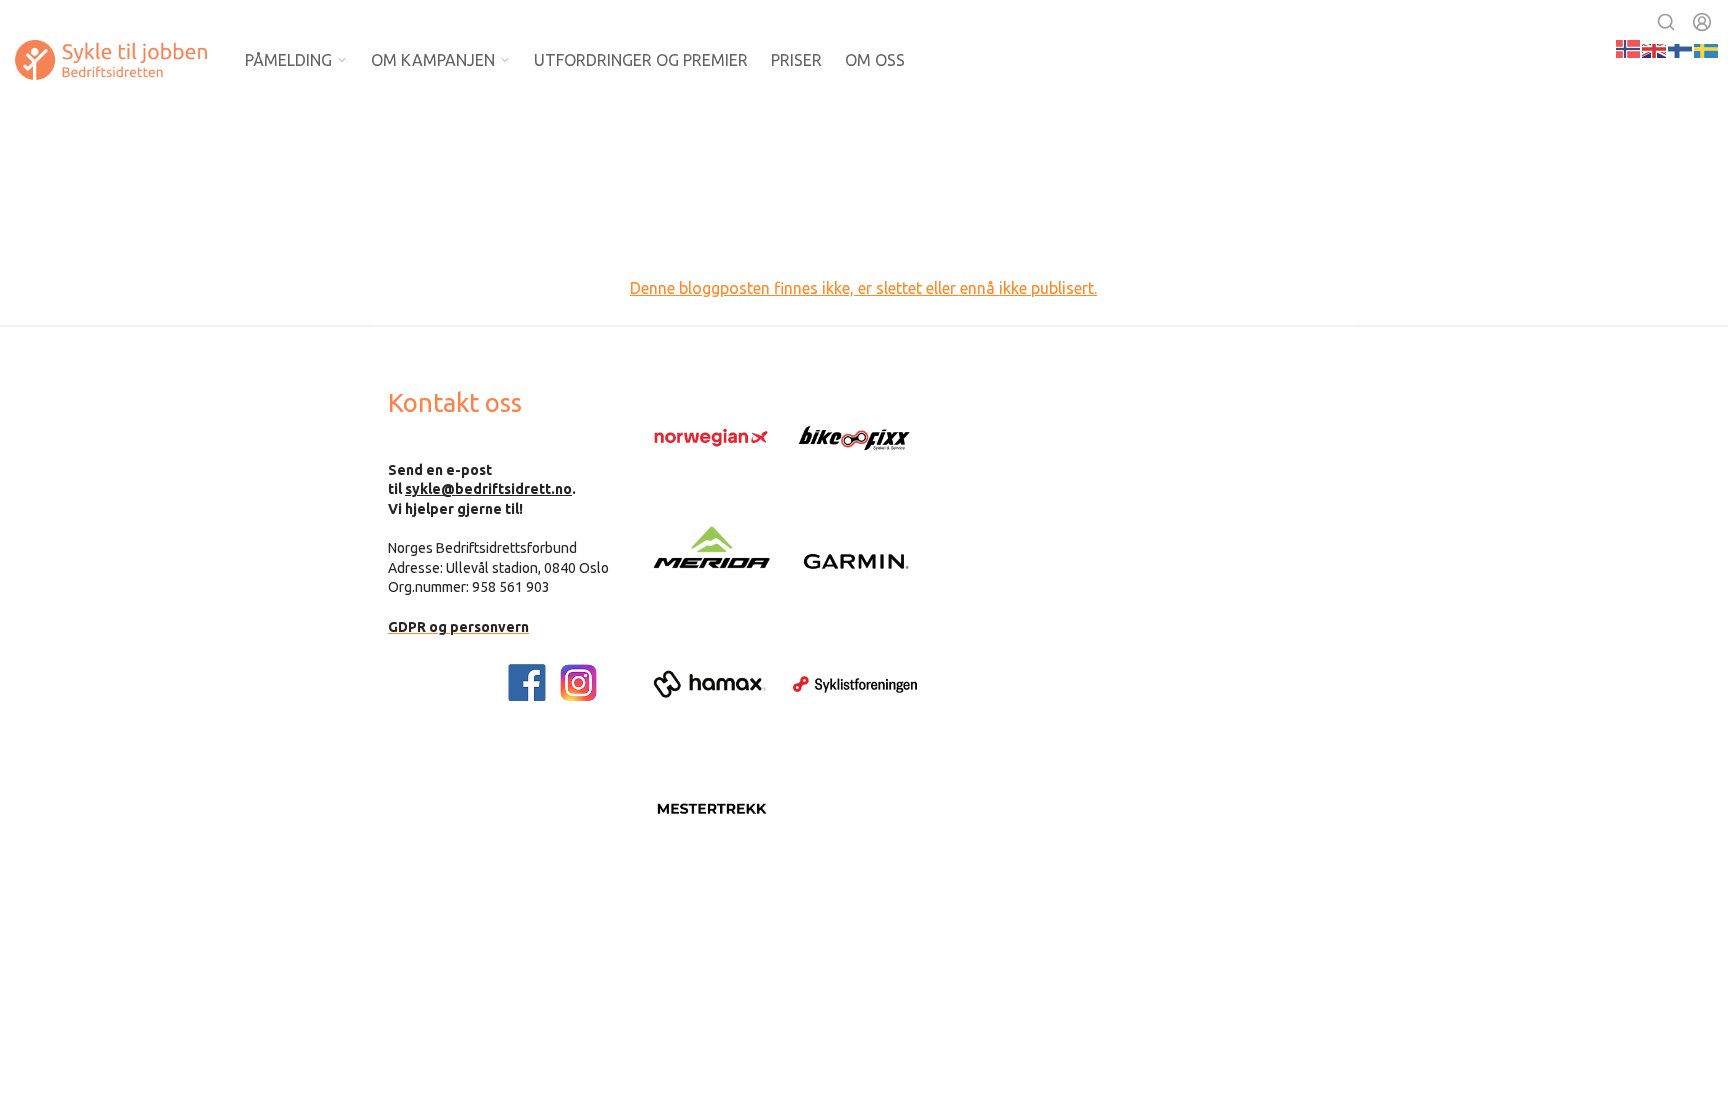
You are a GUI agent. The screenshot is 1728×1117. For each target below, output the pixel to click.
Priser (796, 60)
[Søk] (1666, 22)
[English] (1655, 47)
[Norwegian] (1629, 47)
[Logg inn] (1702, 22)
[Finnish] (1681, 47)
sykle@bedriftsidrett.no (488, 489)
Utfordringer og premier (641, 60)
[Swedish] (1707, 47)
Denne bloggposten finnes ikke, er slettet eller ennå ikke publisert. (863, 288)
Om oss (875, 60)
